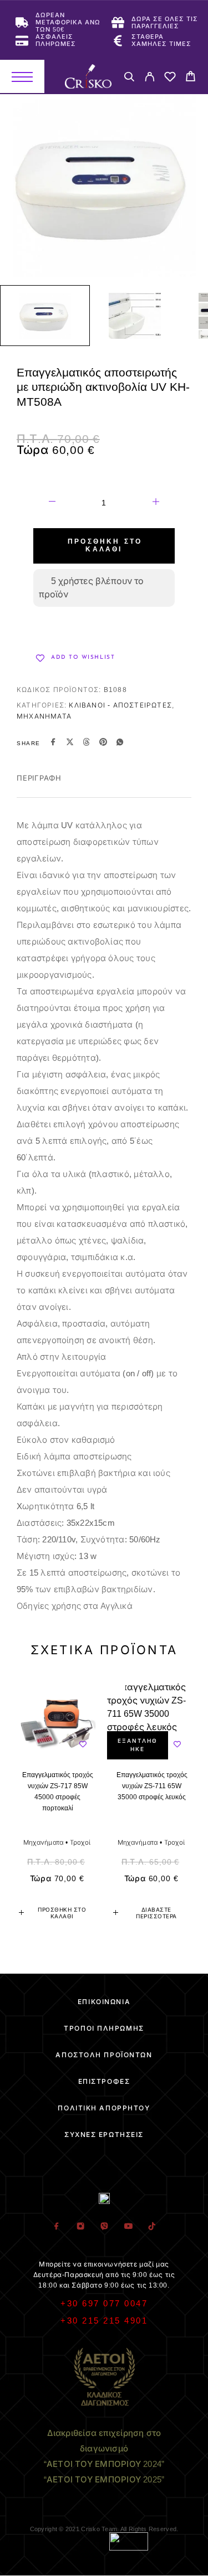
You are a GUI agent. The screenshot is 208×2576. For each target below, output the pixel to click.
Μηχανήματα (44, 716)
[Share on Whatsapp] (120, 744)
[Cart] (191, 78)
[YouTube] (128, 2227)
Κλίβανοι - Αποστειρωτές (120, 705)
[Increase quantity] (156, 503)
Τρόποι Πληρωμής (104, 2028)
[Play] (45, 316)
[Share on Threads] (87, 744)
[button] (57, 1913)
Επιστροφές (104, 2082)
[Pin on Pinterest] (103, 744)
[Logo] (88, 76)
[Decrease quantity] (52, 503)
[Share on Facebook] (53, 744)
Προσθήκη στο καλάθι (105, 546)
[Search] (129, 78)
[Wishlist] (170, 78)
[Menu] (22, 76)
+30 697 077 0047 (104, 2303)
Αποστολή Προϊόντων (104, 2055)
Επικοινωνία (104, 2002)
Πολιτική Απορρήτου (104, 2108)
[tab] (39, 786)
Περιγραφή (39, 778)
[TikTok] (152, 2227)
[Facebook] (56, 2227)
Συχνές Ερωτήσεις (104, 2135)
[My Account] (149, 78)
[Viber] (104, 2227)
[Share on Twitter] (70, 744)
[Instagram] (80, 2227)
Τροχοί (80, 1842)
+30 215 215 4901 (104, 2321)
